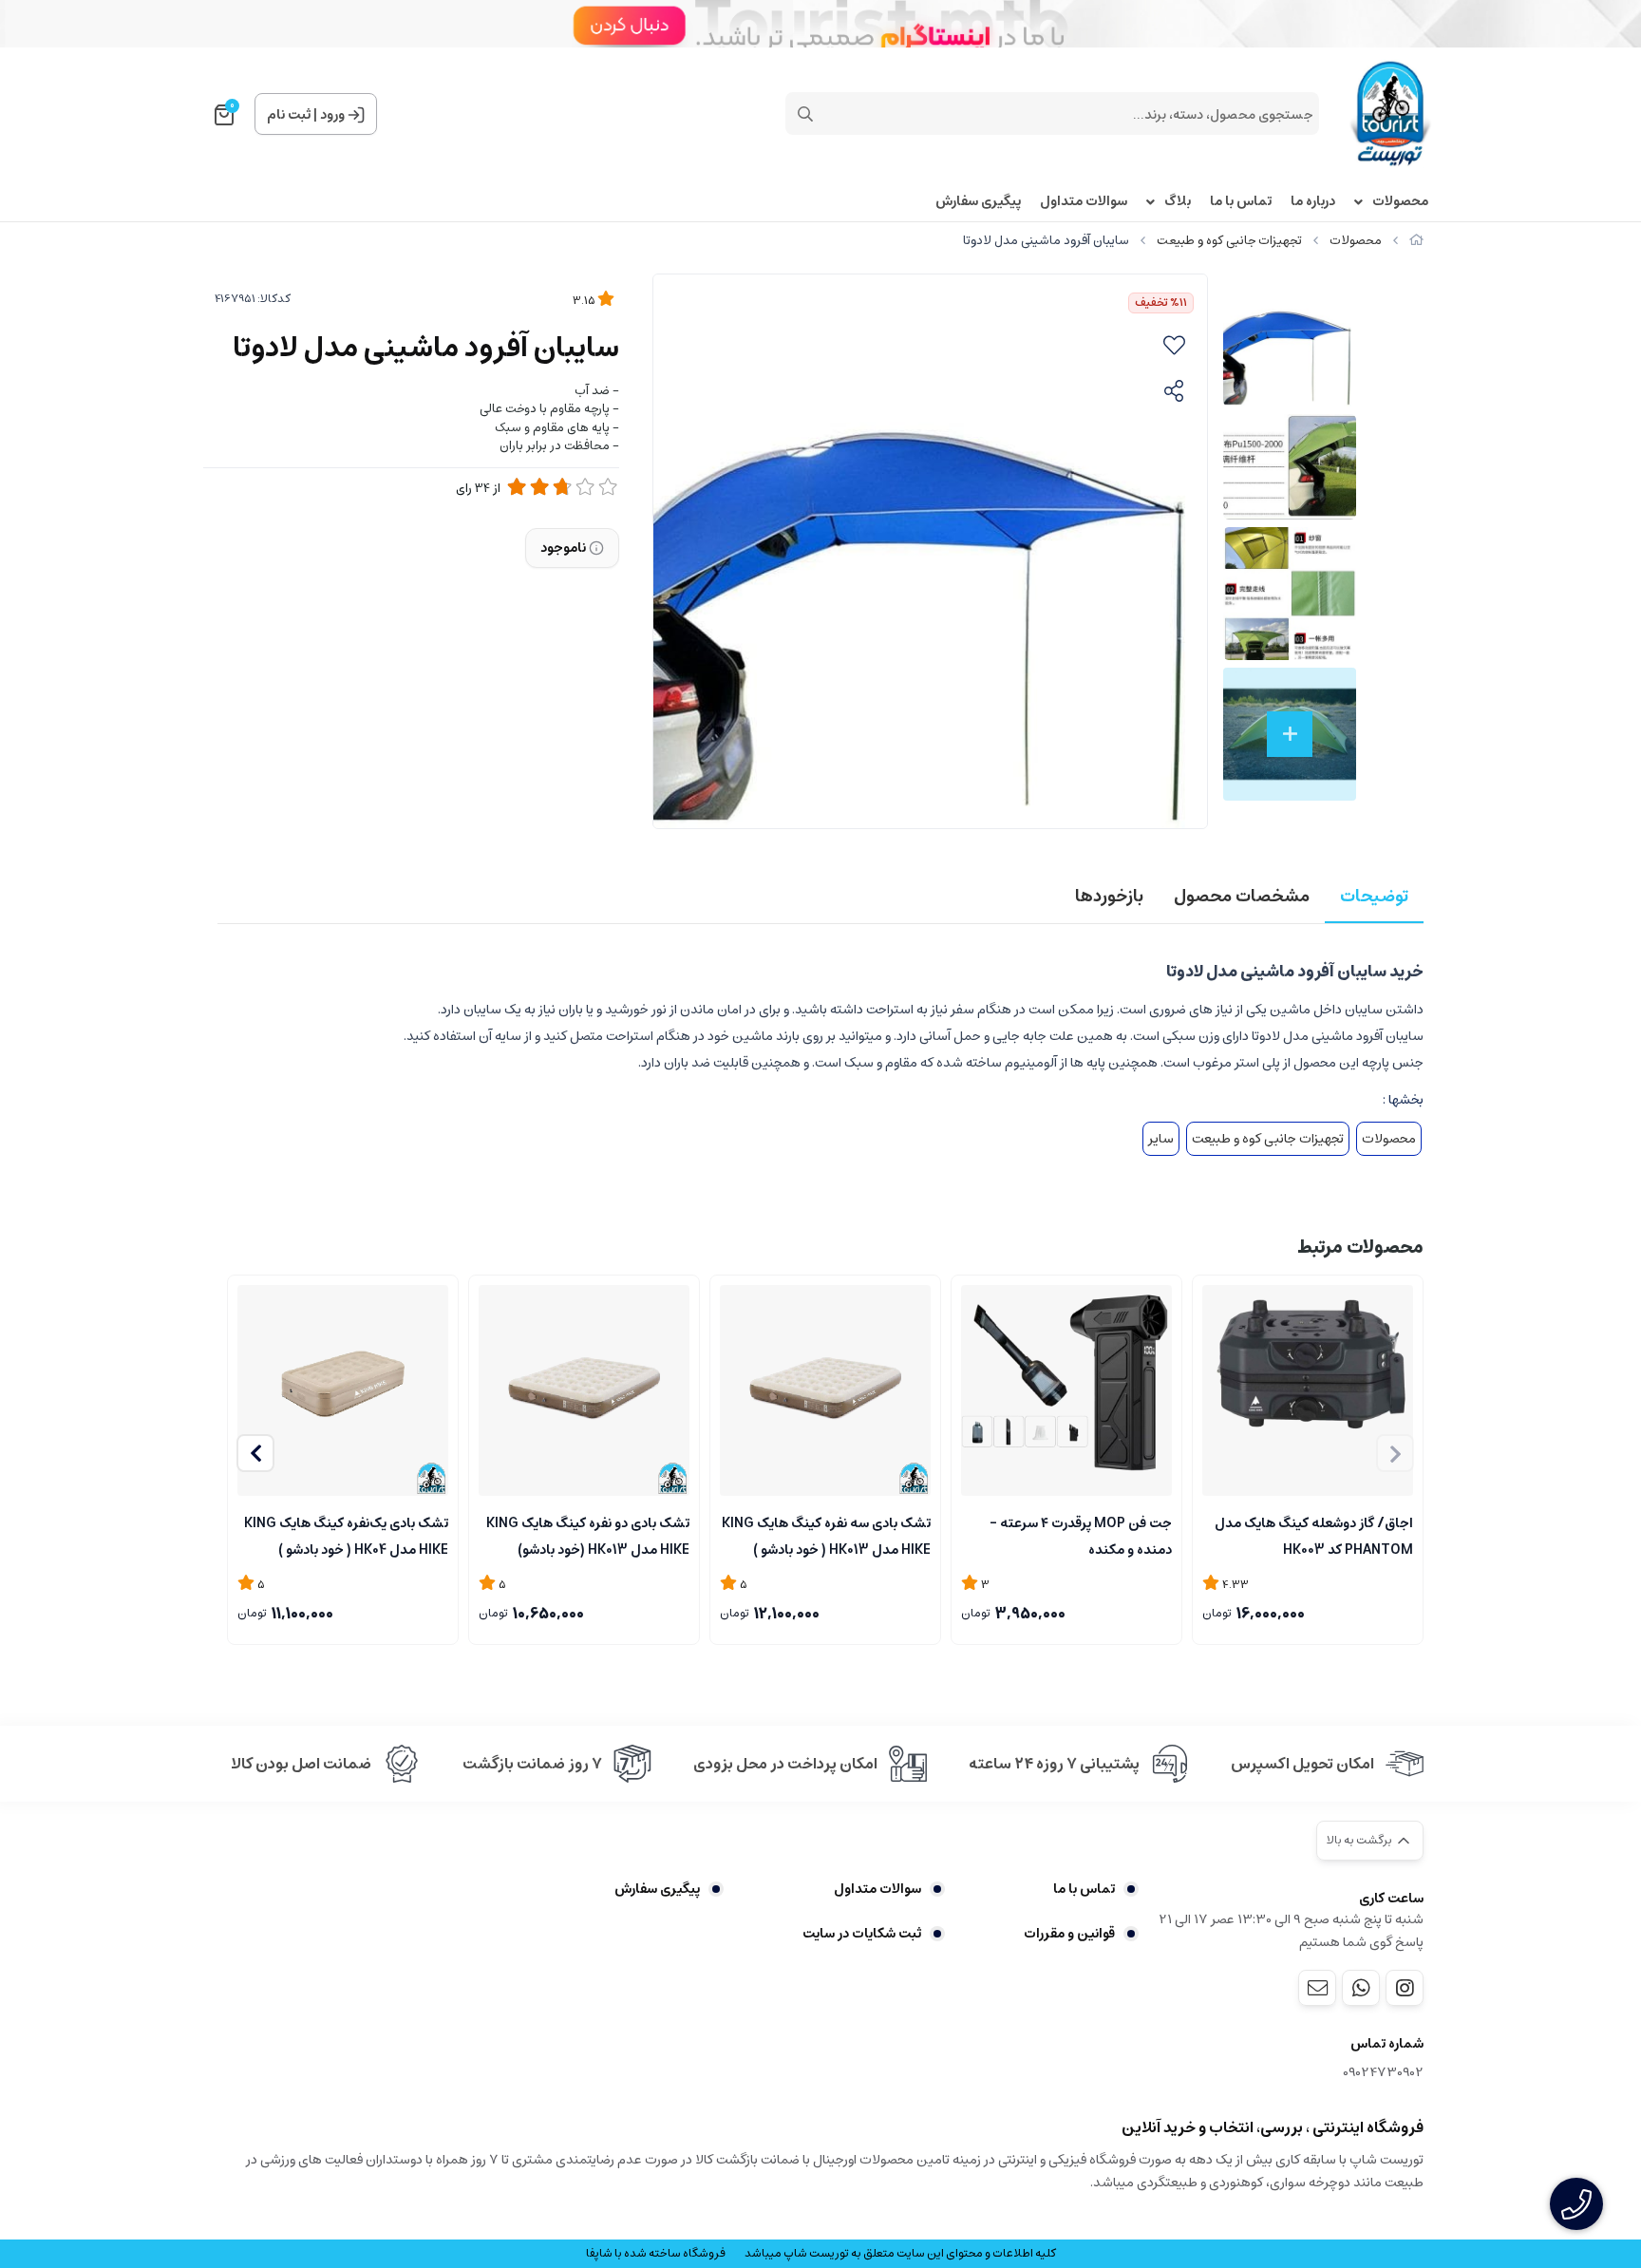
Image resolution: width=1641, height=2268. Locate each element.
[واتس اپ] (1361, 1988)
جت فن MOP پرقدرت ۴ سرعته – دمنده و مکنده (1081, 1535)
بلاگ (1178, 202)
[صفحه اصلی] (1416, 241)
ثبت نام (289, 115)
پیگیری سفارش (978, 202)
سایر (1161, 1139)
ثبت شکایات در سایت (862, 1934)
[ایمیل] (1317, 1988)
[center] (805, 114)
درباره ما (1313, 202)
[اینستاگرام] (1405, 1988)
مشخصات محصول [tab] (1242, 897)
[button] (255, 1453)
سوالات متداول (1084, 202)
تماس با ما (1241, 202)
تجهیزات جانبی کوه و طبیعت (1229, 241)
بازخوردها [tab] (1109, 897)
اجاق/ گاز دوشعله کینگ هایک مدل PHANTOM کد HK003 (1314, 1535)
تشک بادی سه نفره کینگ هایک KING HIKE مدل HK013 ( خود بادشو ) (826, 1535)
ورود (332, 115)
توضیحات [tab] (1374, 897)
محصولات (1400, 202)
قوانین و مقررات (1069, 1934)
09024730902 (1383, 2073)
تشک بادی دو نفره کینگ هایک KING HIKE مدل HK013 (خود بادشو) (588, 1535)
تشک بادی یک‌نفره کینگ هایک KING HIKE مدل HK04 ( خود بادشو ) (346, 1535)
